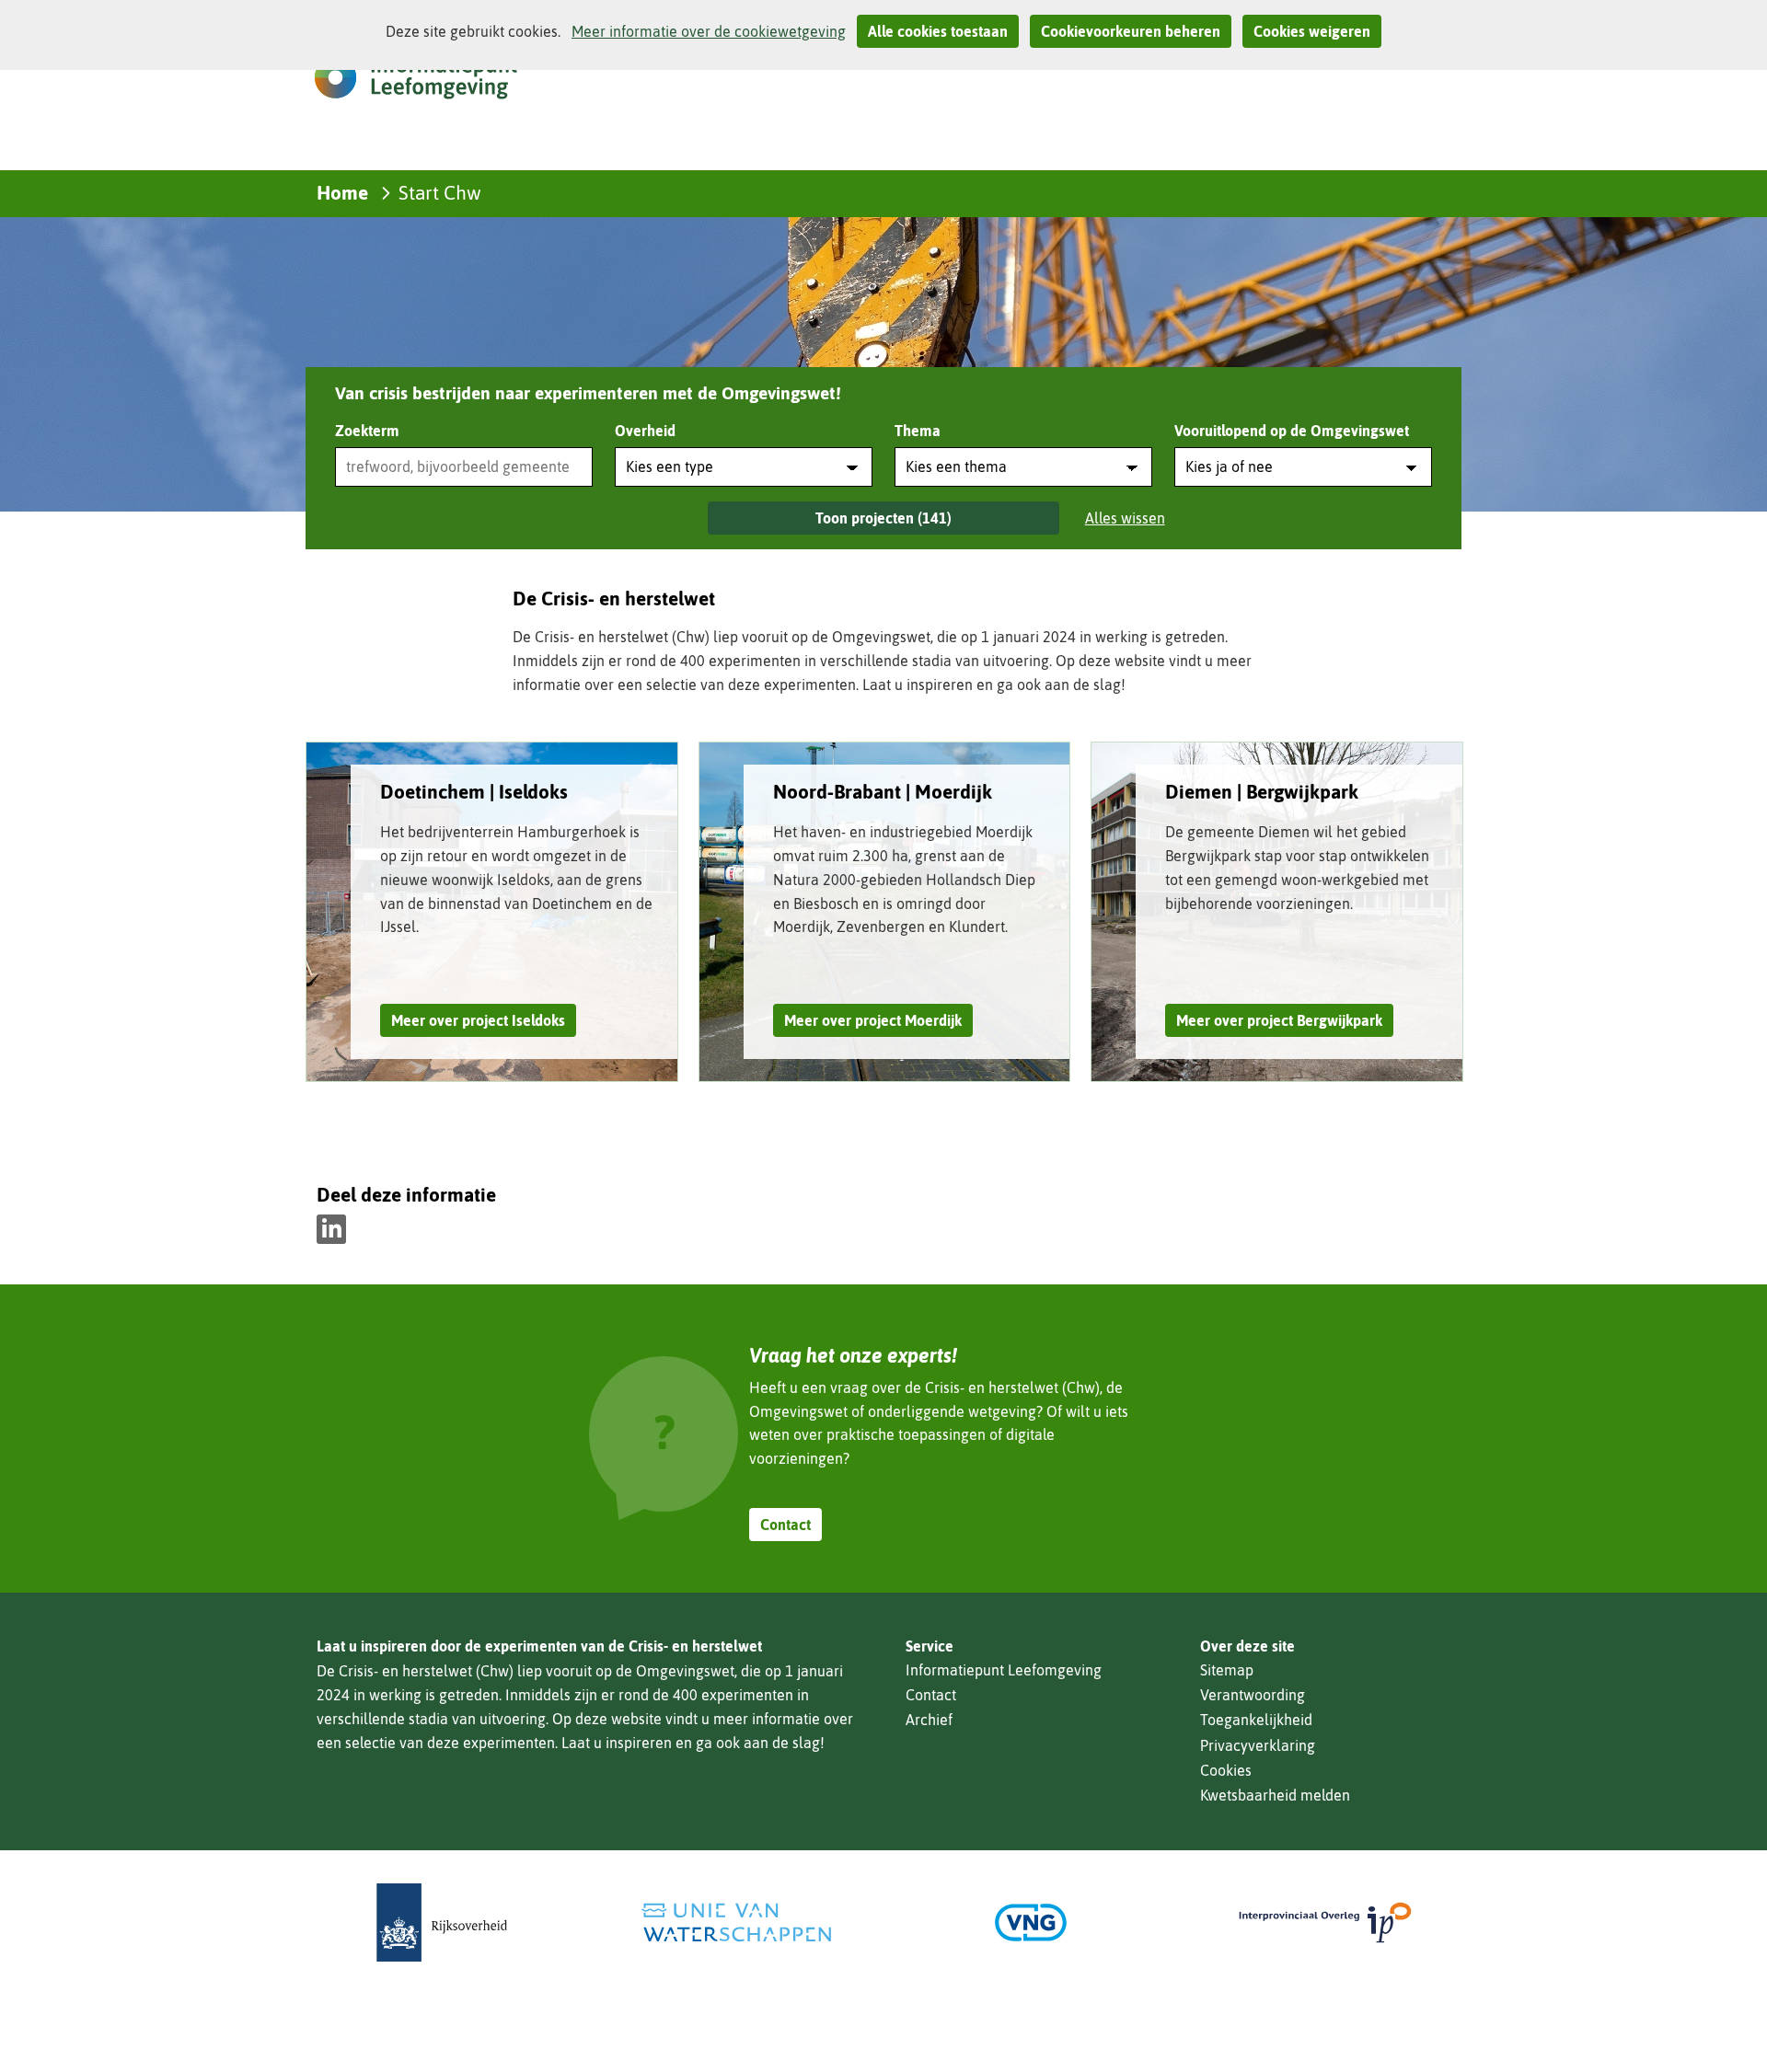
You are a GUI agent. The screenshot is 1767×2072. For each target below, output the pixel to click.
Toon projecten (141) (883, 518)
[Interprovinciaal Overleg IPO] (1325, 1922)
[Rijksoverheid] (442, 1922)
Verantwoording (1253, 1695)
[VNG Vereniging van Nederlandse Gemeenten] (1031, 1922)
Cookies (1226, 1770)
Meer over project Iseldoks (478, 1020)
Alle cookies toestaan (938, 31)
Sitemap (1227, 1670)
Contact (785, 1525)
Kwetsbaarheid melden (1275, 1795)
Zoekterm (367, 431)
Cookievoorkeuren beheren (1131, 31)
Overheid (645, 431)
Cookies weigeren (1312, 31)
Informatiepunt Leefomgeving (1004, 1670)
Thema (918, 431)
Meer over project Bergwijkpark (1279, 1020)
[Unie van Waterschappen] (736, 1922)
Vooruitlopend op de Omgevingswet (1292, 431)
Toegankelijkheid (1256, 1720)
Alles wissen (1125, 518)
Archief (929, 1720)
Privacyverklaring (1258, 1745)
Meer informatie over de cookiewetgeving (709, 31)
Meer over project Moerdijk (873, 1020)
